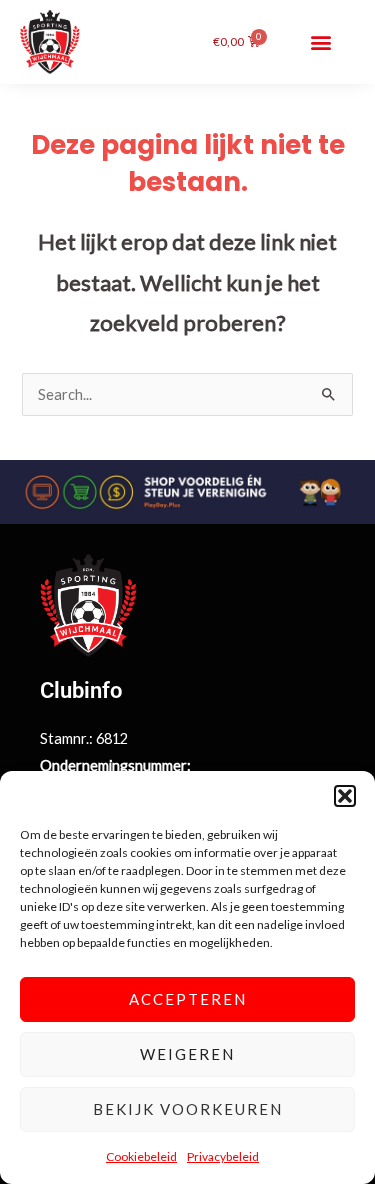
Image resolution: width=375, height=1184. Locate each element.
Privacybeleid (223, 1156)
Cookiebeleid (141, 1156)
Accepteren (188, 999)
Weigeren (187, 1054)
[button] (345, 796)
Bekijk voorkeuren (188, 1109)
